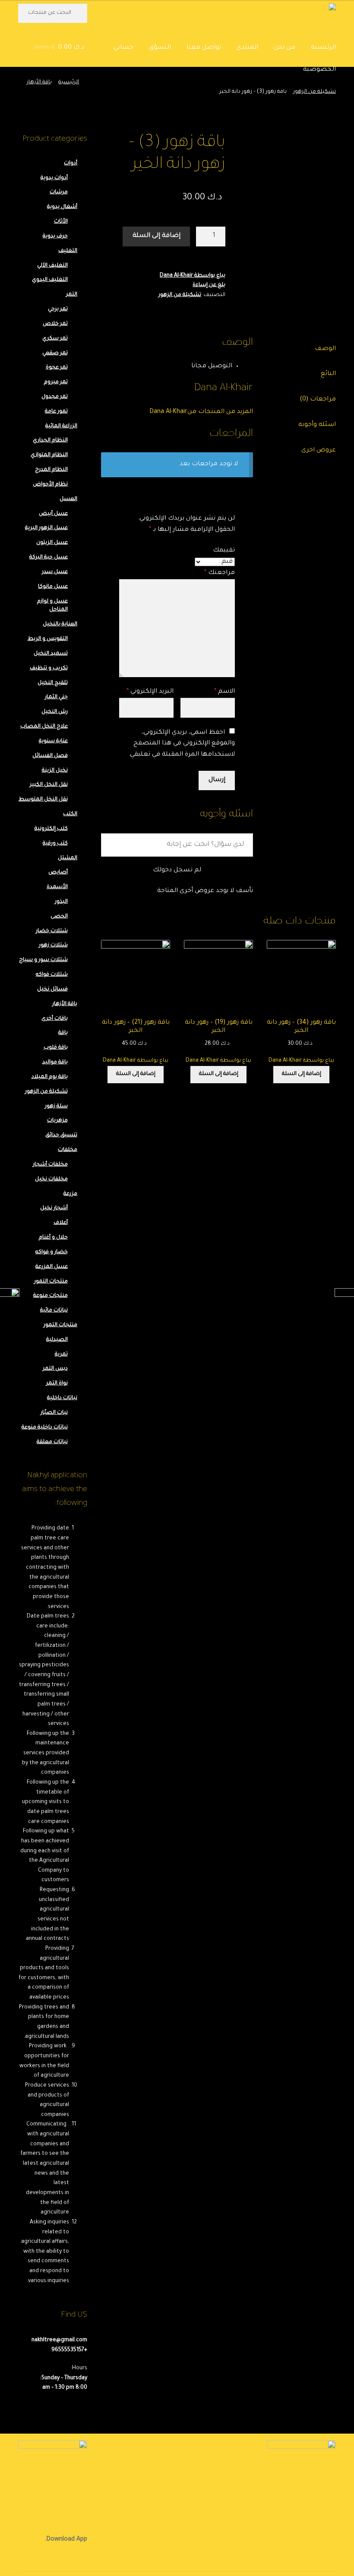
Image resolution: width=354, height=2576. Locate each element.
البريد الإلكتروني (150, 692)
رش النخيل (55, 712)
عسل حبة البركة (49, 558)
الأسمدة (57, 887)
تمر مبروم (56, 382)
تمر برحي (58, 309)
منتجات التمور (51, 1282)
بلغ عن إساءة (209, 285)
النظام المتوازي (49, 455)
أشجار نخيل (54, 1208)
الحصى (59, 917)
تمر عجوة (57, 368)
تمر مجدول (55, 397)
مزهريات (57, 1121)
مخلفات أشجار (50, 1165)
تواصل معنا (204, 48)
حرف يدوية (55, 236)
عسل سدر (55, 572)
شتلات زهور (53, 946)
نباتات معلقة (52, 1442)
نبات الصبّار (54, 1413)
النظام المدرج (51, 470)
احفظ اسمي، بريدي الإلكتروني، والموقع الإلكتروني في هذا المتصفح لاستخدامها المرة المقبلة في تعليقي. (182, 744)
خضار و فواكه (52, 1252)
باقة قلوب (56, 1048)
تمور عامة (56, 412)
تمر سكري (55, 339)
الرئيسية (323, 48)
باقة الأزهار (39, 82)
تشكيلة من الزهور (314, 92)
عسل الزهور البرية (46, 528)
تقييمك (224, 551)
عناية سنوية (53, 741)
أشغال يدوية (62, 207)
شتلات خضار (52, 931)
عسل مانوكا (53, 587)
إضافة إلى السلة (156, 236)
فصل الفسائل (50, 756)
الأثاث (61, 222)
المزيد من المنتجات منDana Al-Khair (201, 412)
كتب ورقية (55, 844)
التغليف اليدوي (50, 280)
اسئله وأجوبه (317, 425)
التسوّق (160, 48)
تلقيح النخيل (53, 683)
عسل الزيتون (52, 543)
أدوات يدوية (54, 178)
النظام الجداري (50, 441)
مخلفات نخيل (51, 1179)
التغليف (68, 251)
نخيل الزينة (55, 771)
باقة (63, 1033)
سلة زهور (56, 1107)
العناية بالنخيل (60, 624)
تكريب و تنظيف (49, 668)
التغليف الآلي (52, 266)
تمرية (61, 1355)
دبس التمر (55, 1369)
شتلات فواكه (52, 975)
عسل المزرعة (52, 1267)
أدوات (71, 164)
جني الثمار (56, 697)
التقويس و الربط (48, 639)
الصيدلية (57, 1340)
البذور (61, 902)
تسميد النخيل (51, 654)
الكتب (70, 814)
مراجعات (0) (318, 400)
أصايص (58, 873)
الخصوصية (319, 70)
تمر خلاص (55, 324)
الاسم (224, 692)
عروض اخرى (319, 451)
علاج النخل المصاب (44, 727)
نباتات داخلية (62, 1398)
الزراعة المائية (61, 426)
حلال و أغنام (53, 1238)
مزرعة (70, 1194)
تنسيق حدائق (61, 1135)
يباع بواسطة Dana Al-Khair (193, 276)
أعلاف (61, 1223)
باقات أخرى (55, 1019)
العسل (68, 499)
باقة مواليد (55, 1063)
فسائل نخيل (52, 990)
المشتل (68, 858)
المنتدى (247, 48)
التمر (72, 295)
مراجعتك (220, 573)
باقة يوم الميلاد (50, 1077)
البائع (328, 374)
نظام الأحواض (50, 485)
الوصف (325, 349)
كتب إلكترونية (51, 829)
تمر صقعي (55, 353)
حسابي (123, 48)
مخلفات (68, 1150)
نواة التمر (57, 1384)
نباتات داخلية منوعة (45, 1428)
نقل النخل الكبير (49, 785)
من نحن (284, 48)
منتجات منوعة (51, 1296)
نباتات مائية (54, 1311)
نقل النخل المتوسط (43, 800)
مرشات (59, 192)
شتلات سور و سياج (43, 960)
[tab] (301, 350)
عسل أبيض (53, 514)
